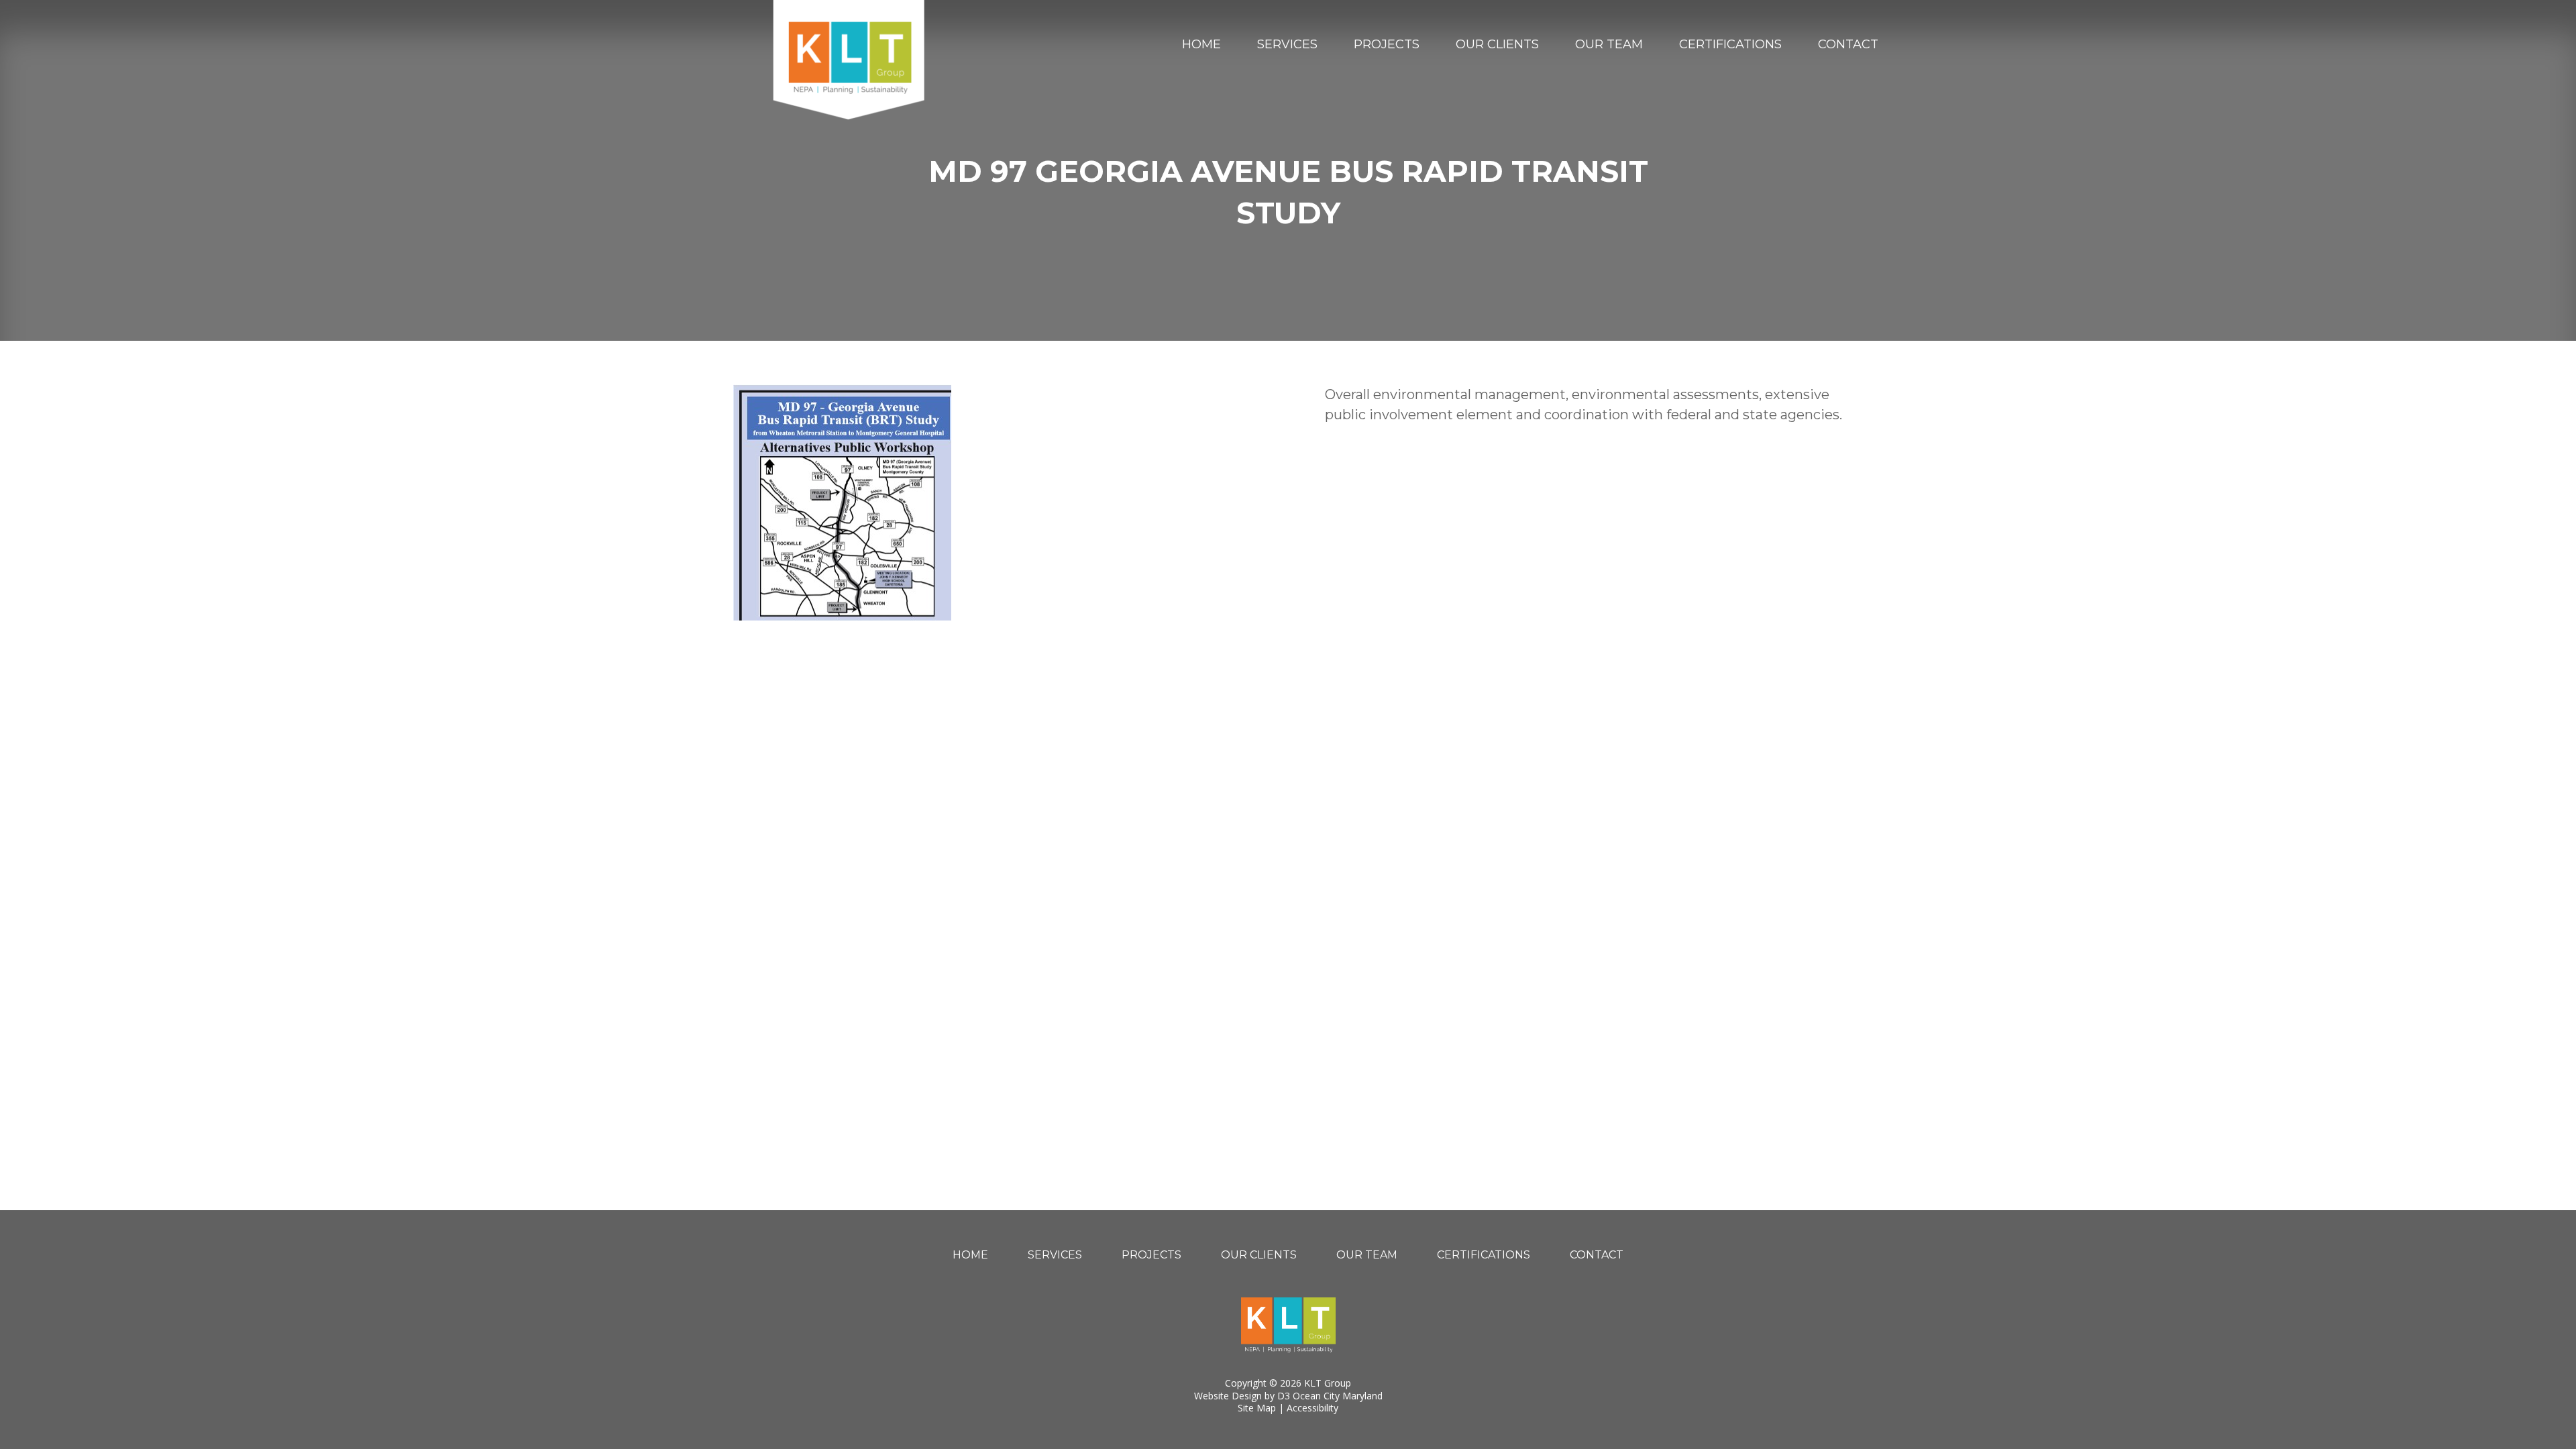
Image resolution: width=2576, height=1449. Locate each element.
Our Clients (1497, 44)
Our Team (1609, 44)
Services (1287, 44)
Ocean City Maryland (1338, 1396)
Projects (1387, 44)
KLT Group (1328, 1383)
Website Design (1228, 1396)
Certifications (1730, 44)
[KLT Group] (849, 60)
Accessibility (1312, 1408)
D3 (1284, 1396)
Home (1201, 44)
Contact (1848, 44)
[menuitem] (1201, 44)
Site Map (1257, 1408)
